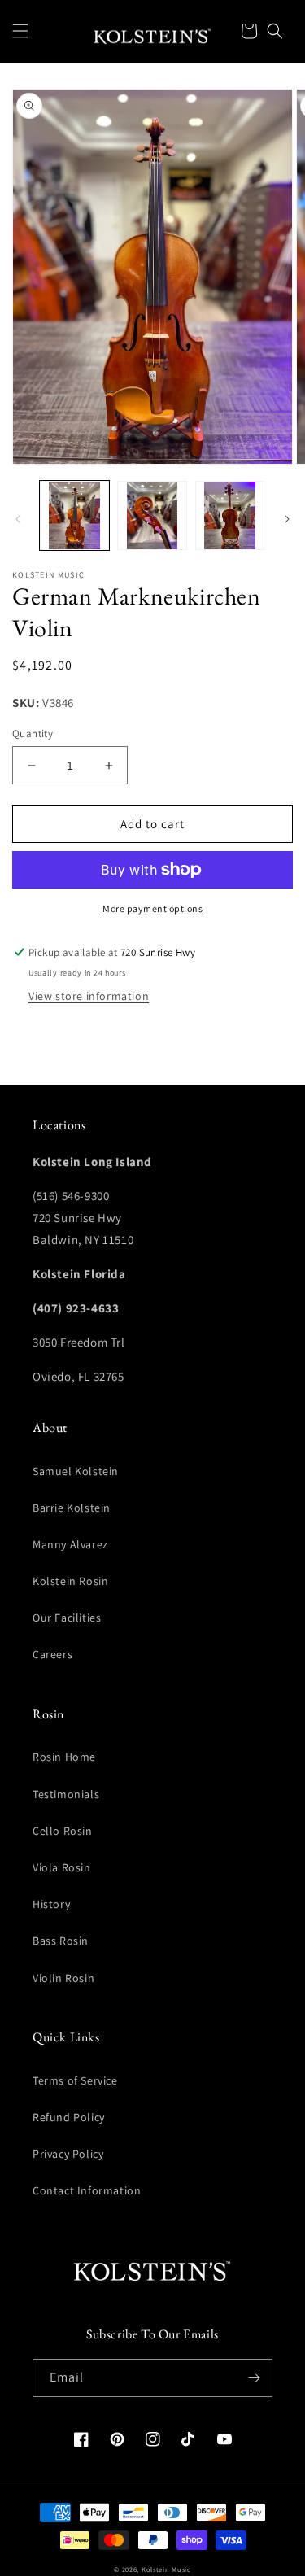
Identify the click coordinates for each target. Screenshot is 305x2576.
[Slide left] (18, 519)
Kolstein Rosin (70, 1581)
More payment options (152, 908)
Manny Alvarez (70, 1544)
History (51, 1904)
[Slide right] (287, 519)
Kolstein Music (166, 2569)
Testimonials (66, 1794)
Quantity (33, 734)
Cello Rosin (63, 1831)
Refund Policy (69, 2117)
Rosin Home (64, 1757)
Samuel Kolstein (76, 1471)
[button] (20, 31)
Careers (52, 1654)
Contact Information (87, 2190)
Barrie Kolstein (72, 1508)
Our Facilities (67, 1618)
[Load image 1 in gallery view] (74, 515)
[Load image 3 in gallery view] (230, 515)
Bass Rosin (61, 1941)
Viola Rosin (62, 1867)
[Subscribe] (254, 2378)
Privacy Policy (68, 2154)
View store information (89, 996)
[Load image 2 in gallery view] (152, 515)
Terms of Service (75, 2080)
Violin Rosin (63, 1978)
